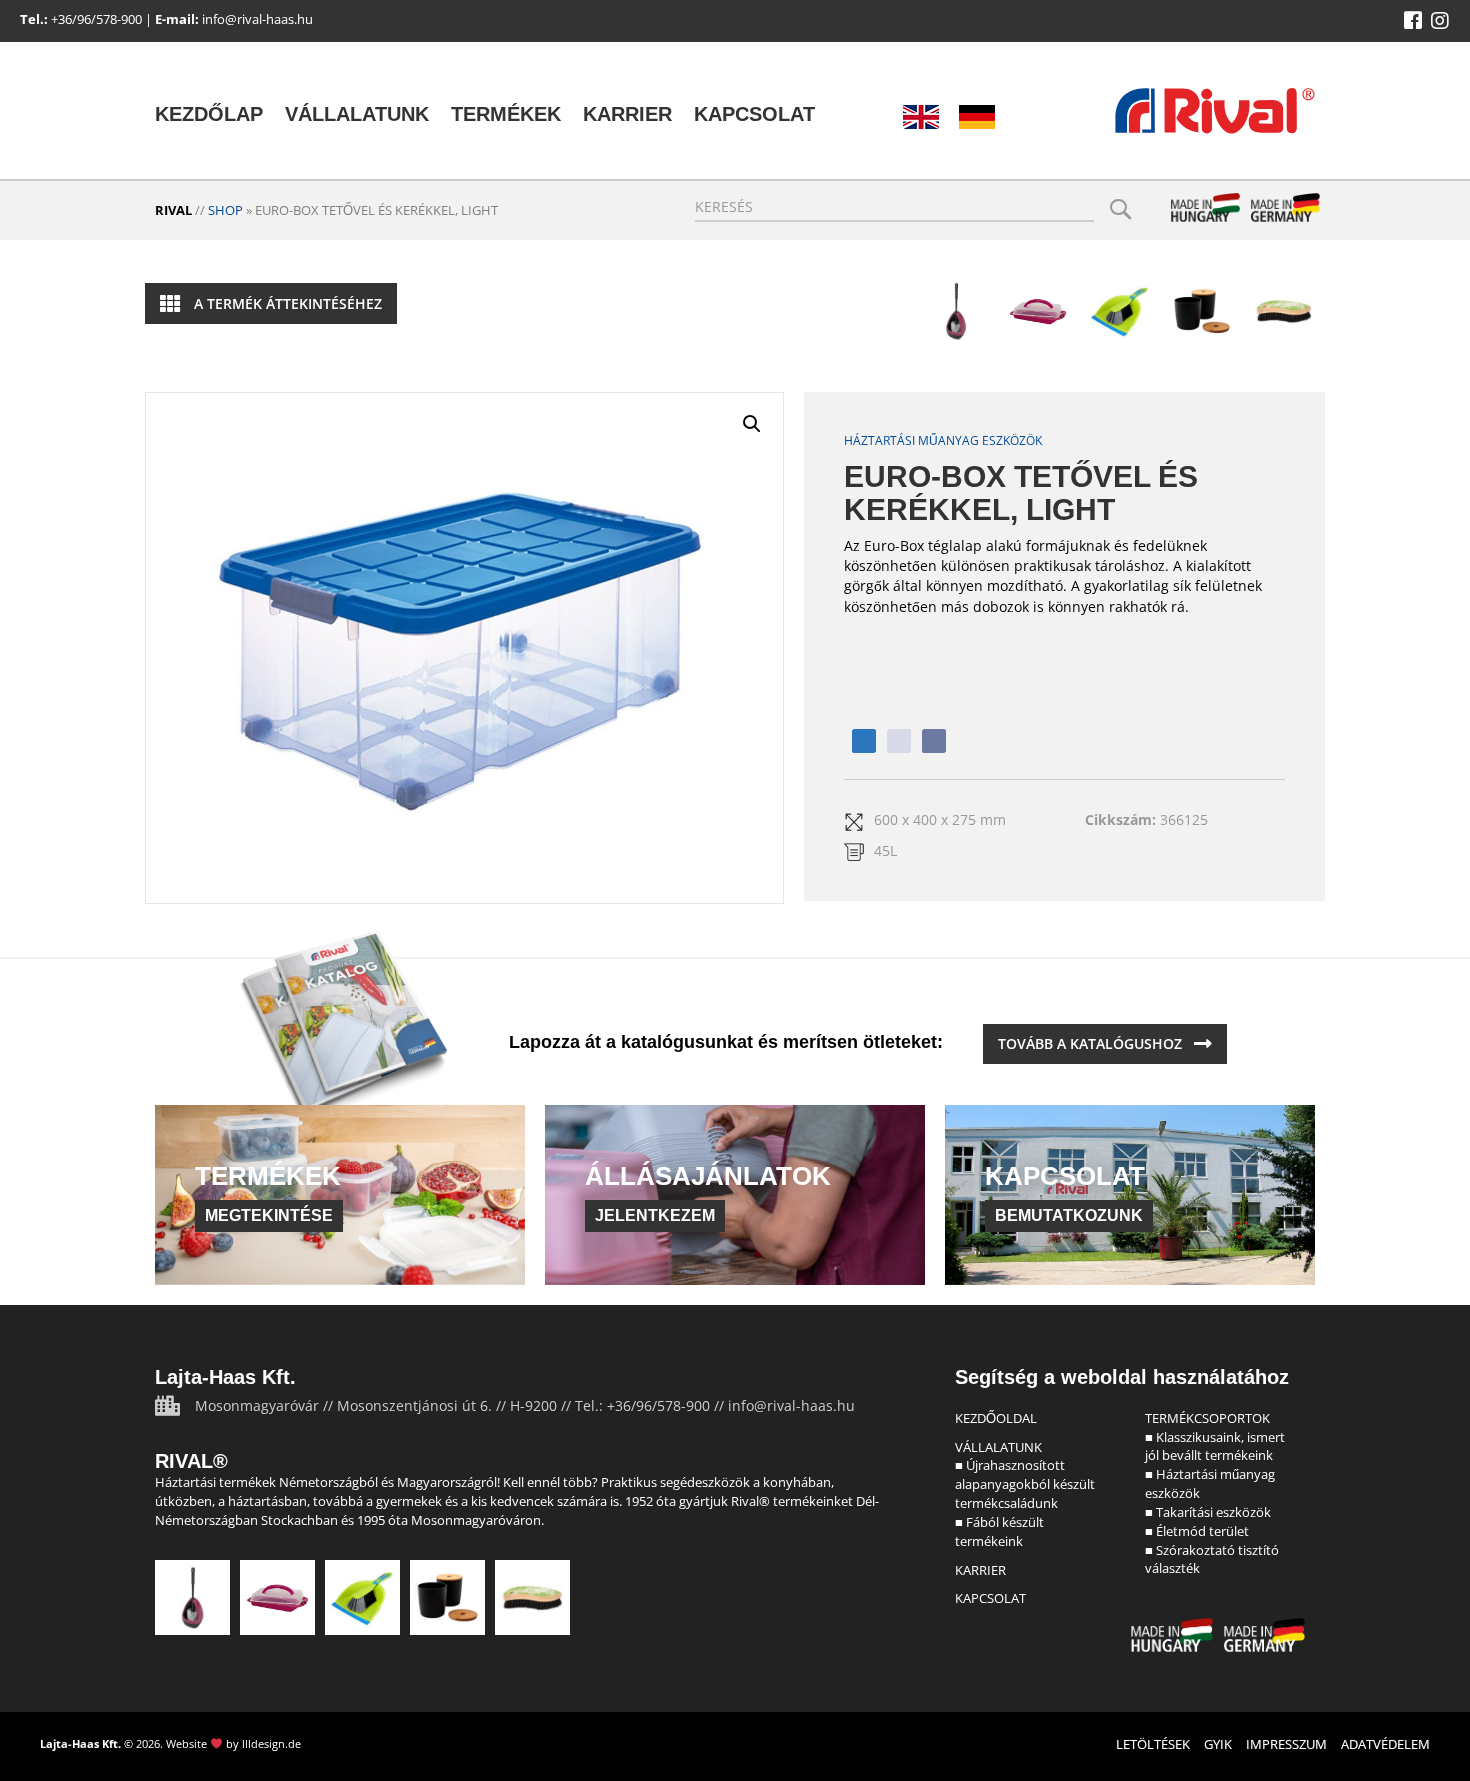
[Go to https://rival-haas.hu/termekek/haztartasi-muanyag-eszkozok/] (1038, 311)
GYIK (1218, 1744)
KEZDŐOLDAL (996, 1418)
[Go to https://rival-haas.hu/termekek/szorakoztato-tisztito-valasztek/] (1284, 311)
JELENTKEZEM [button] (655, 1215)
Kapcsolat (754, 114)
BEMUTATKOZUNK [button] (1069, 1215)
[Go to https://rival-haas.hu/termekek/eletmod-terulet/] (1202, 311)
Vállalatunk (357, 114)
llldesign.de (271, 1743)
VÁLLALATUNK (998, 1447)
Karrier (627, 114)
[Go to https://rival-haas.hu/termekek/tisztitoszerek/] (1120, 311)
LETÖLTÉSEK (1153, 1744)
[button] (1413, 21)
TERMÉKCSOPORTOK (1207, 1418)
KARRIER (980, 1570)
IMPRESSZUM (1286, 1744)
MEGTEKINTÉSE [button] (269, 1215)
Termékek (506, 114)
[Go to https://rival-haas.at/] (977, 117)
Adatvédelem (1385, 1744)
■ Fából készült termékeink (999, 1531)
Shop (225, 210)
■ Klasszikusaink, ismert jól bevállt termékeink (1215, 1446)
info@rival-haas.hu (257, 19)
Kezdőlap (209, 114)
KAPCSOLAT (990, 1598)
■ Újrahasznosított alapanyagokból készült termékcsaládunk (1025, 1484)
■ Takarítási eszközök (1208, 1512)
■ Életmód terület (1197, 1531)
